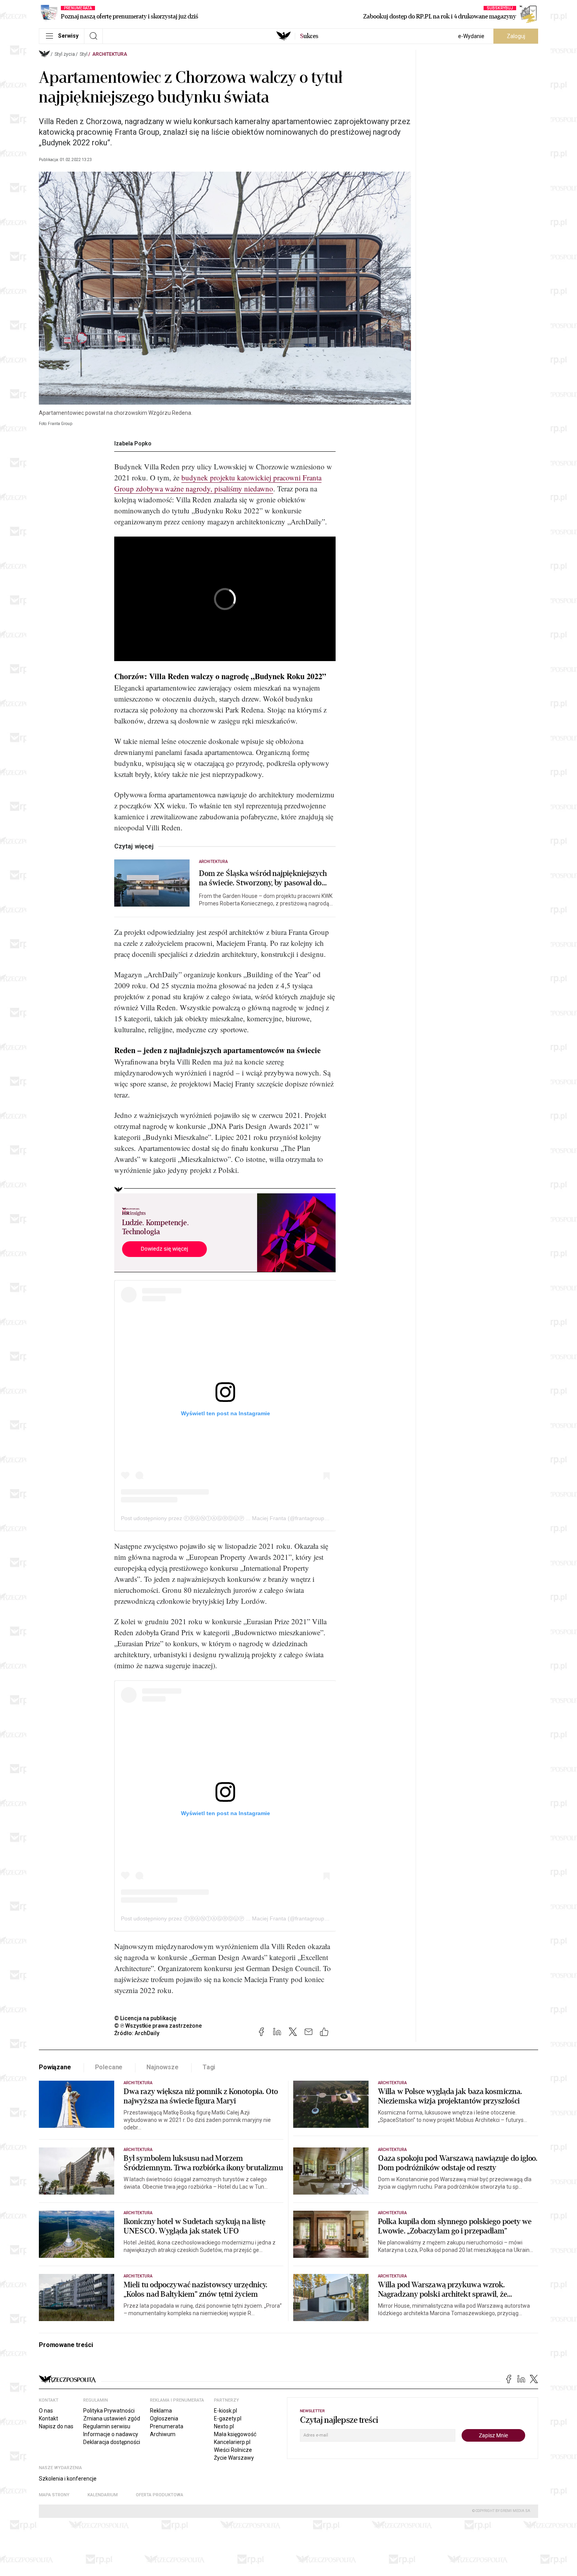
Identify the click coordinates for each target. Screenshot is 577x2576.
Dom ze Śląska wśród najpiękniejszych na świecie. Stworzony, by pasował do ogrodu (263, 878)
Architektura (110, 54)
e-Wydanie (471, 36)
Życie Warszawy (234, 2458)
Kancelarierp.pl (232, 2442)
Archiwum (163, 2434)
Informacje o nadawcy (111, 2434)
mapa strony (54, 2495)
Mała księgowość (235, 2434)
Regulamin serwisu (107, 2426)
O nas (46, 2411)
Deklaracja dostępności (112, 2442)
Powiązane (55, 2067)
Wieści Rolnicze (233, 2450)
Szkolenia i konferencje (68, 2479)
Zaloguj (516, 36)
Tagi (209, 2067)
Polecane (109, 2067)
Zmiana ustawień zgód (112, 2418)
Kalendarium (103, 2495)
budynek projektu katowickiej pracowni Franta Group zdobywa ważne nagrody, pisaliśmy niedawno (218, 483)
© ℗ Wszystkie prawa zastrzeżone (158, 2026)
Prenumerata (167, 2426)
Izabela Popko (133, 443)
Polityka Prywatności (109, 2411)
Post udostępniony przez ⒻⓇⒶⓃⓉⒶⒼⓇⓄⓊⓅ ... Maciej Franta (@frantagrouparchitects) (236, 1518)
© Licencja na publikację (146, 2018)
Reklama (161, 2411)
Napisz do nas (56, 2426)
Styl (84, 54)
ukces (309, 36)
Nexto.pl (224, 2426)
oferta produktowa (160, 2495)
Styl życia (65, 54)
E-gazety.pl (228, 2418)
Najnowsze (163, 2067)
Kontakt (48, 2418)
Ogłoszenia (164, 2418)
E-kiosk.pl (226, 2411)
